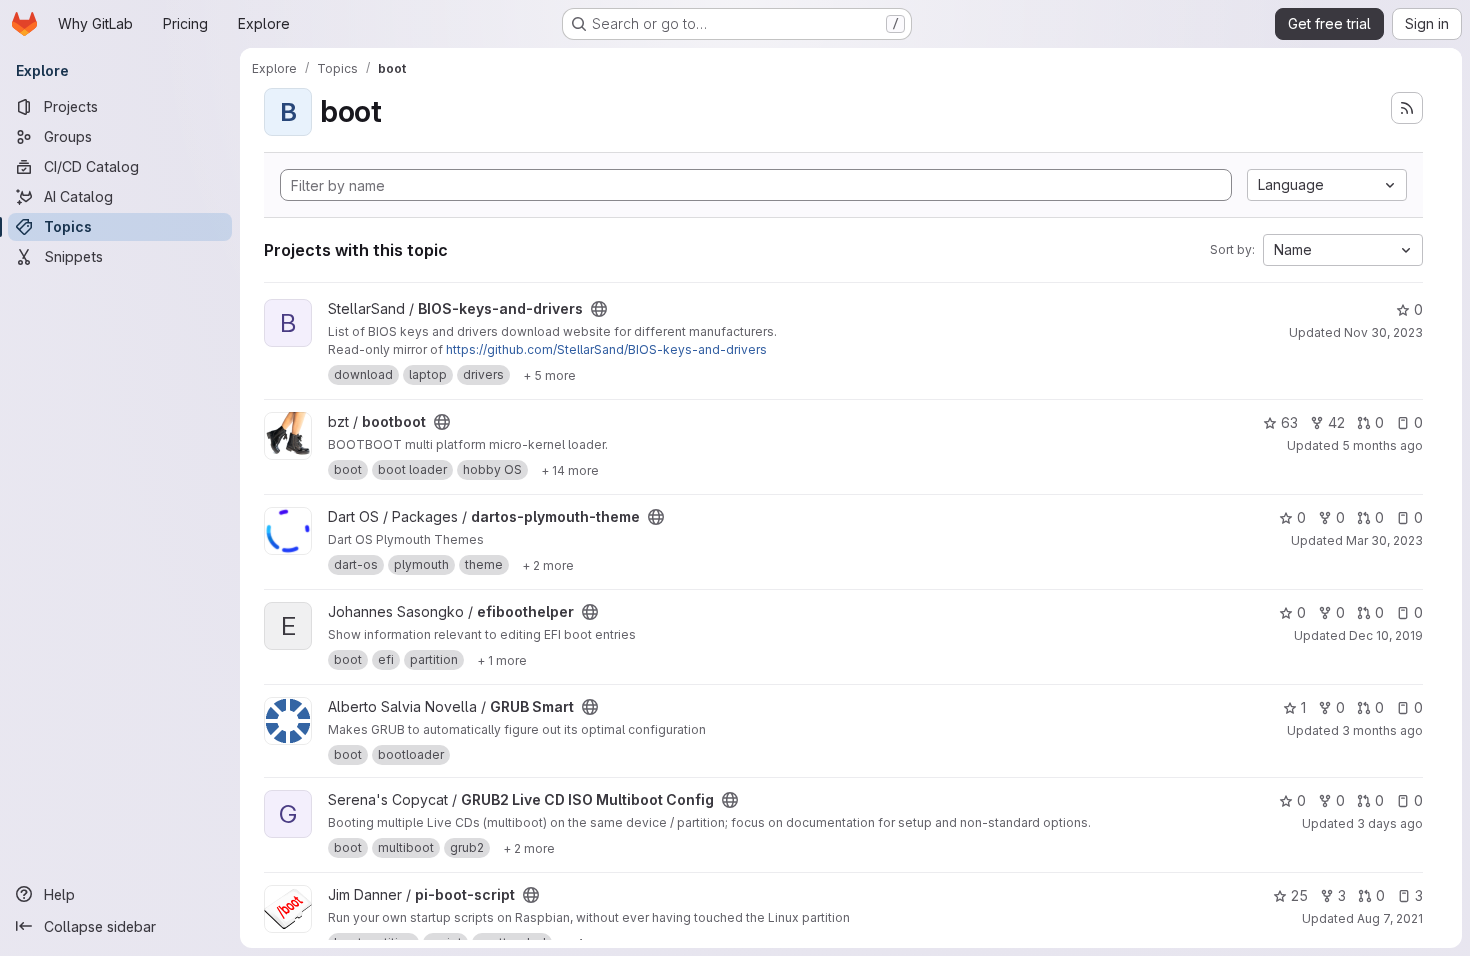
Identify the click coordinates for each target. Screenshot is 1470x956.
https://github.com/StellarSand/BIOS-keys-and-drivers (606, 349)
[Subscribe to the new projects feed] (1407, 108)
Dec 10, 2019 (1386, 635)
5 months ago (1382, 445)
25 (1299, 895)
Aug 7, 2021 (1390, 918)
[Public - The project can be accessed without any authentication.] (599, 309)
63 (1289, 422)
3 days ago (1390, 823)
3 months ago (1382, 730)
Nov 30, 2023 (1383, 332)
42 (1336, 422)
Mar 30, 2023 (1384, 540)
